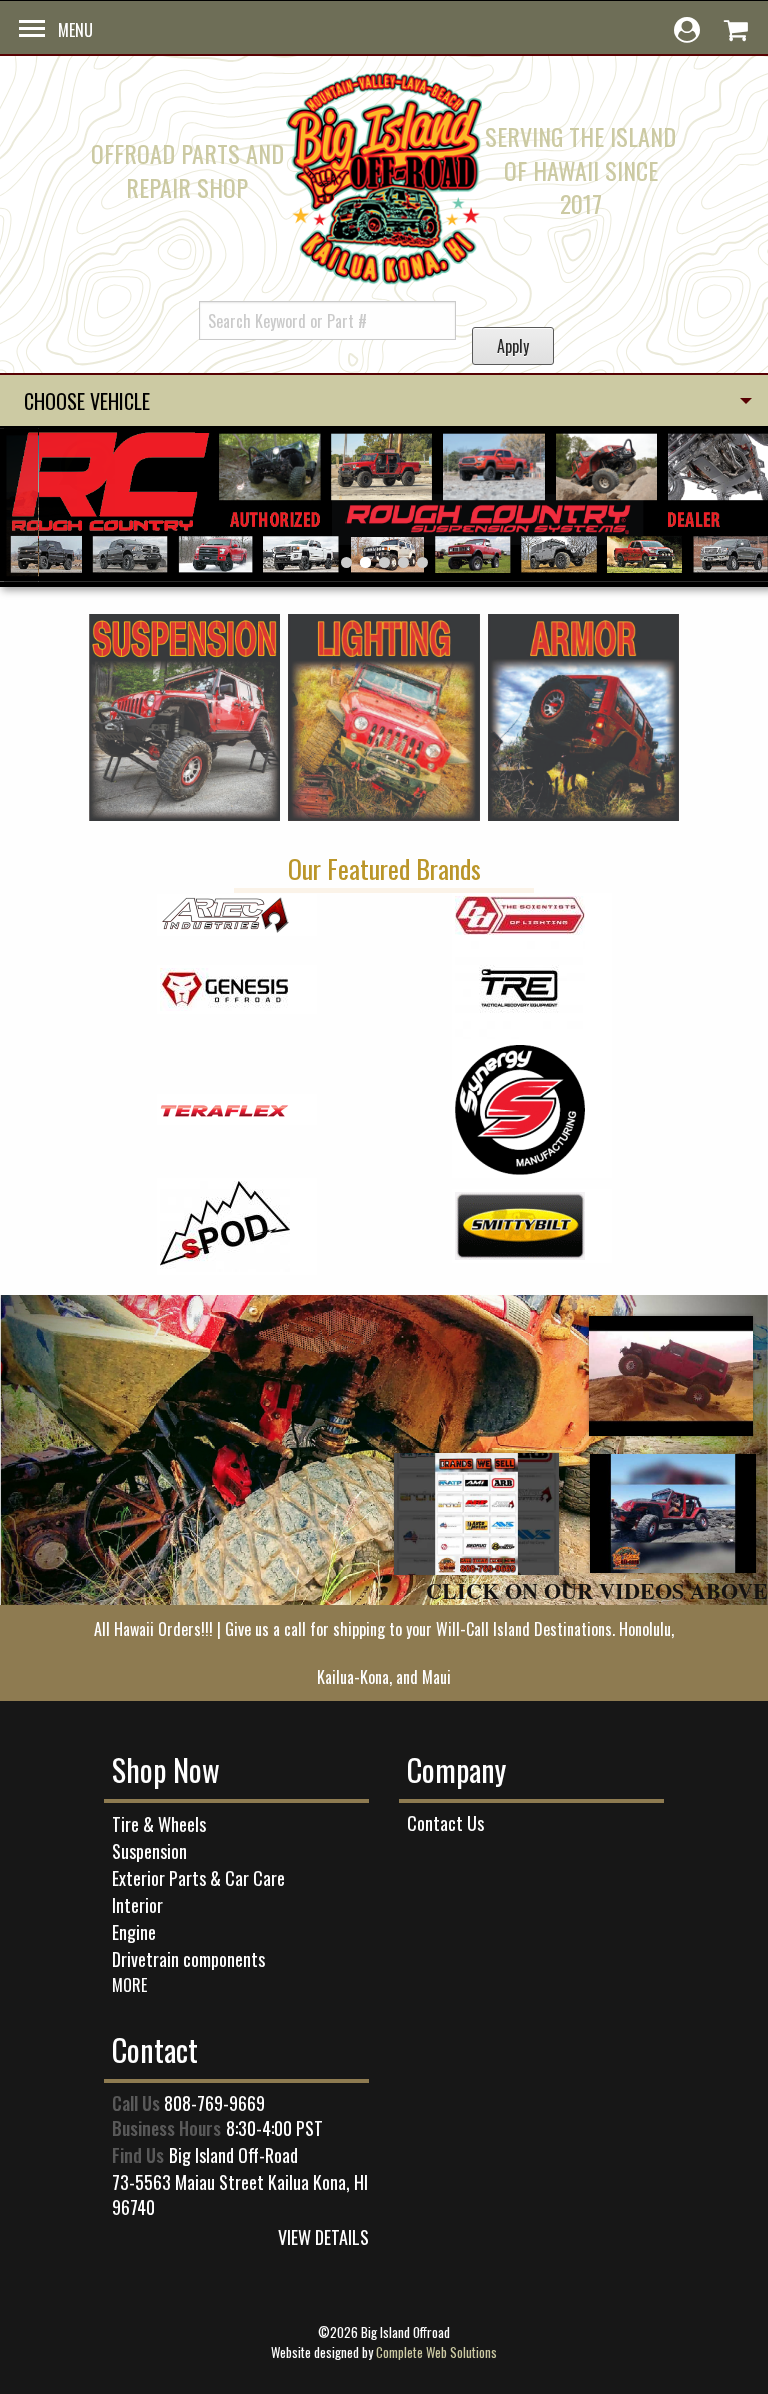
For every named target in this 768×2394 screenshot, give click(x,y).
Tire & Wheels (159, 1824)
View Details (323, 2237)
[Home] (384, 174)
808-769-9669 (214, 2103)
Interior (137, 1905)
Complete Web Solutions (436, 2352)
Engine (134, 1932)
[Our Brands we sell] (476, 1514)
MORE (129, 1985)
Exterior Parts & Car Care (198, 1878)
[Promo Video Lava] (673, 1514)
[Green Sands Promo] (671, 1375)
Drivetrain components (188, 1959)
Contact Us (445, 1823)
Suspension (149, 1851)
